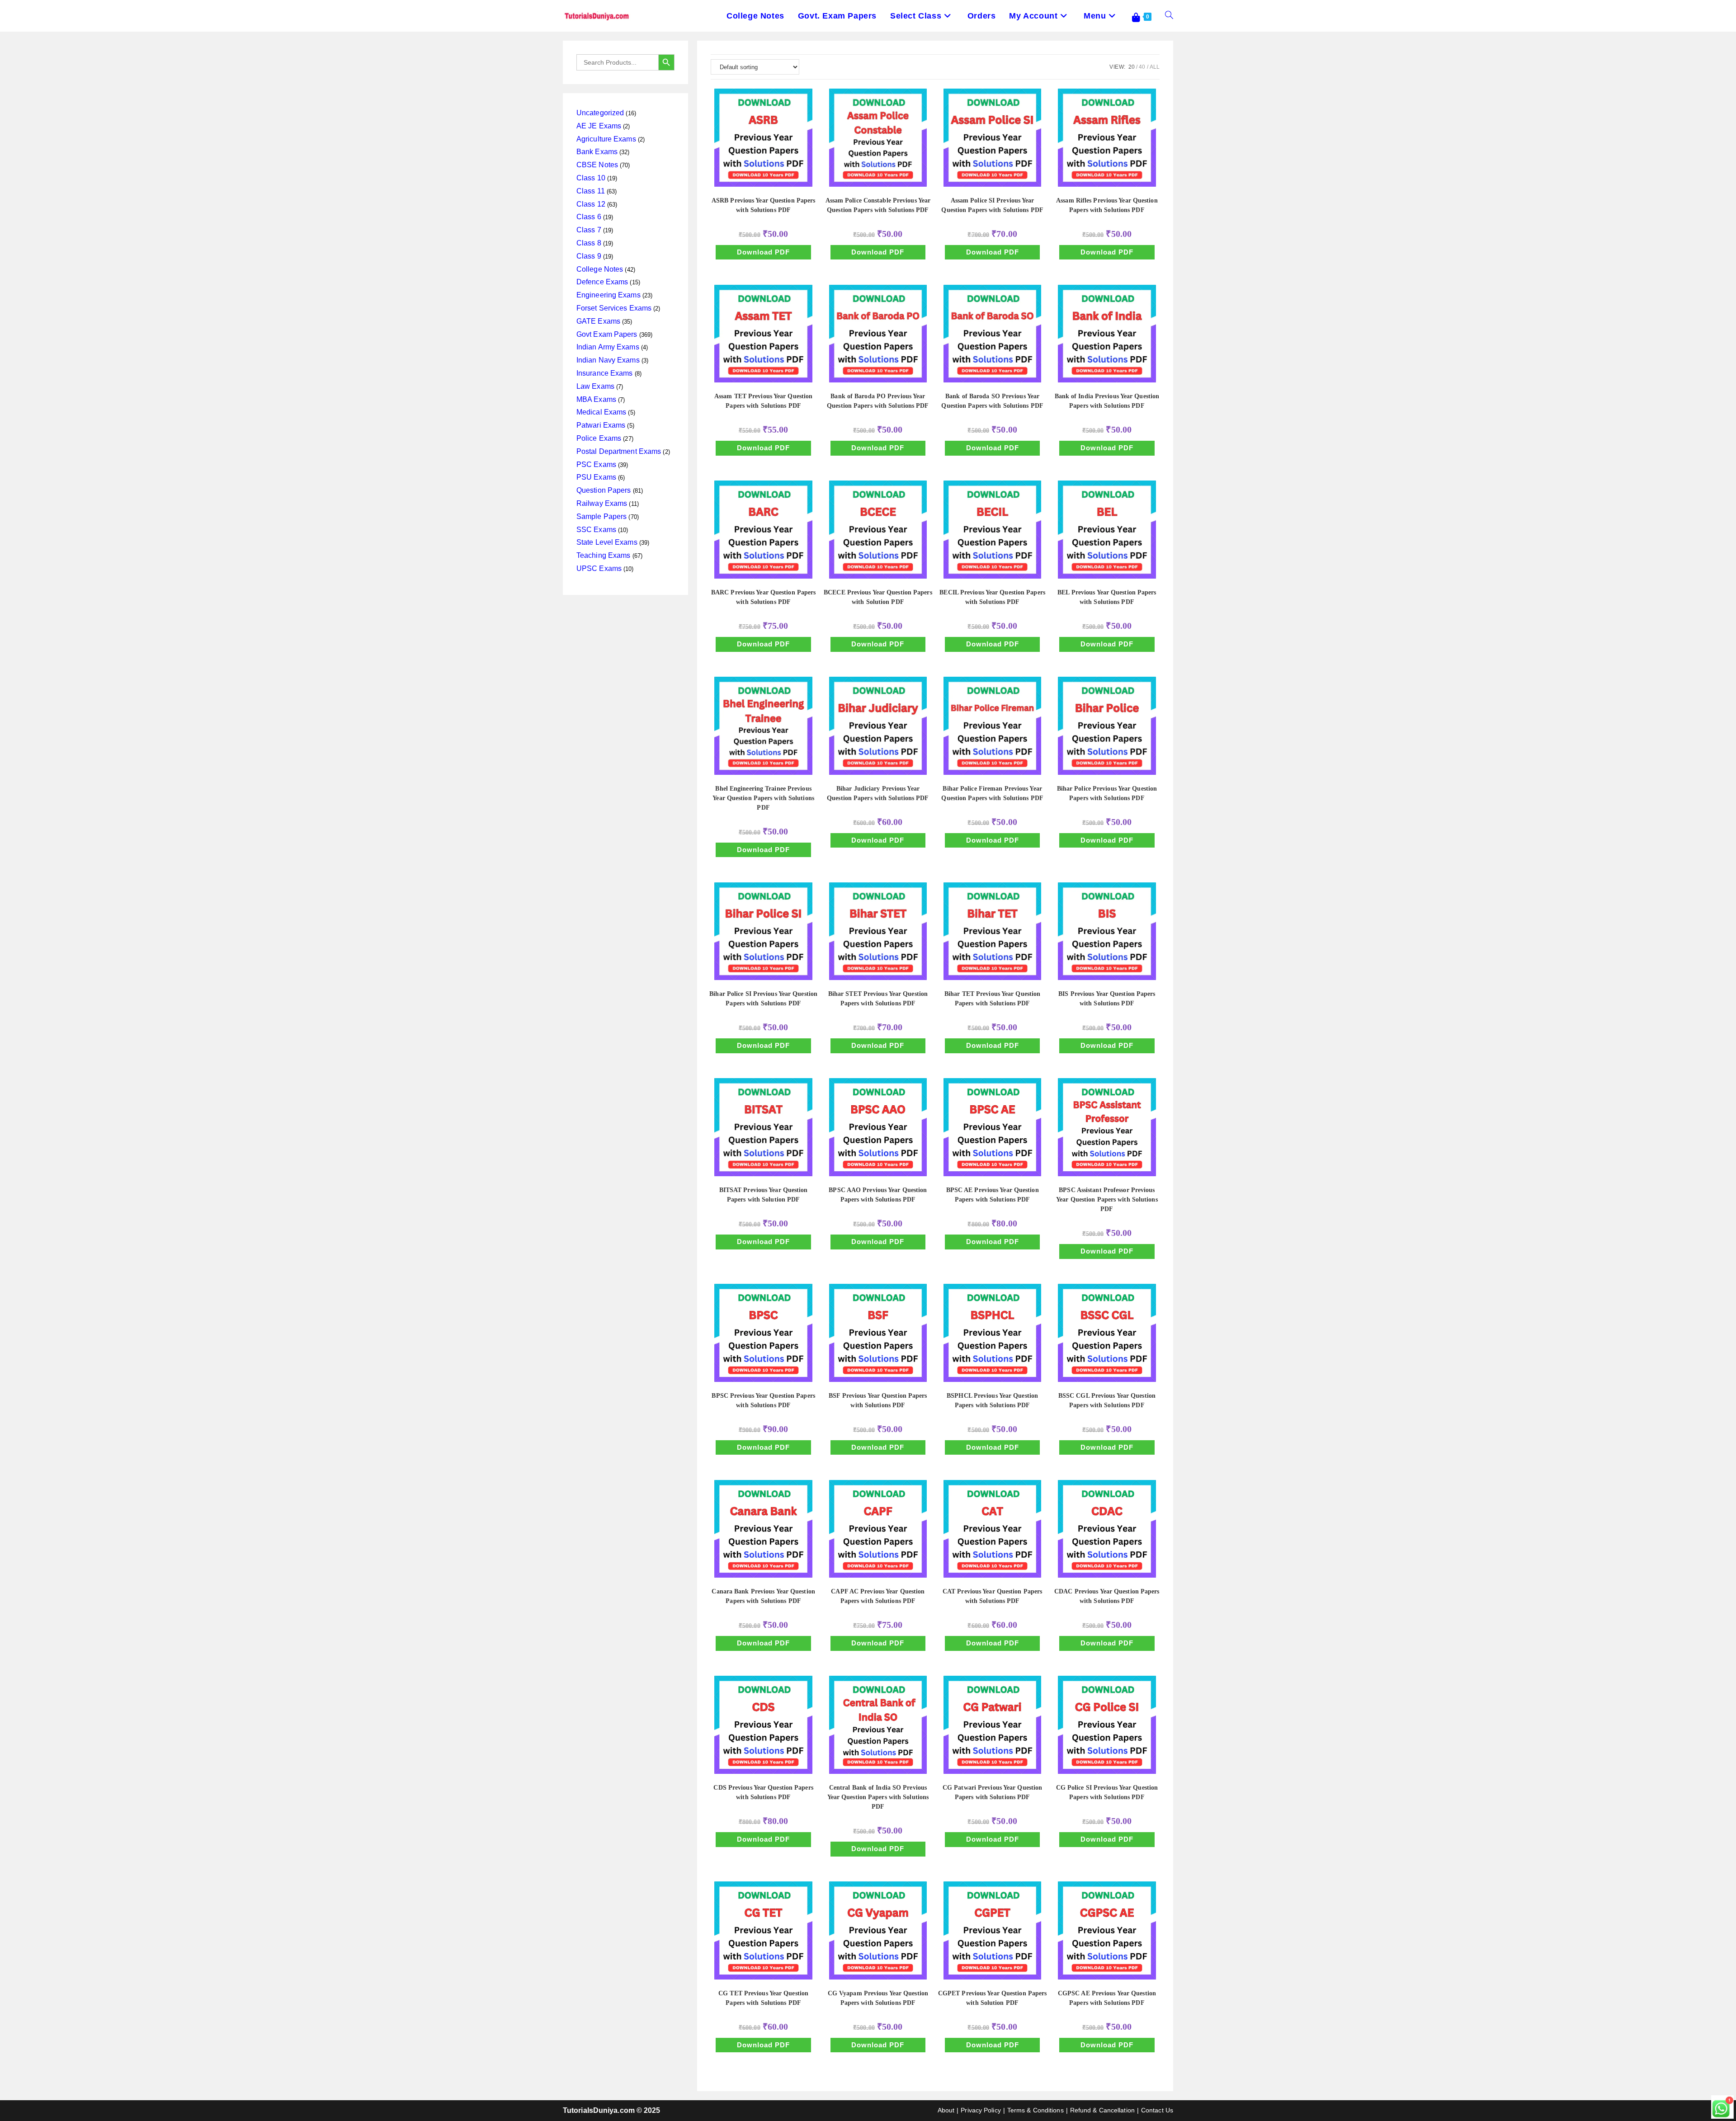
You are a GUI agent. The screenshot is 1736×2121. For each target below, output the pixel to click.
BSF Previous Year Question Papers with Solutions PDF (878, 1400)
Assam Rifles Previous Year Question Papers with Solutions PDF (1107, 205)
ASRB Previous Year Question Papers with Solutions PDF (763, 205)
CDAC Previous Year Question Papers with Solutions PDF (1107, 1596)
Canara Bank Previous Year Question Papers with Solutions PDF (763, 1596)
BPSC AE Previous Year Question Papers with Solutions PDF (993, 1195)
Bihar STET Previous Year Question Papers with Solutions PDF (878, 999)
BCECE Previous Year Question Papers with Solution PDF (878, 597)
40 (1142, 67)
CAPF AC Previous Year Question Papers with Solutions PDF (878, 1596)
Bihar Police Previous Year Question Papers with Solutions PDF (1107, 793)
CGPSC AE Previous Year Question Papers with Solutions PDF (1107, 1998)
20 (1132, 67)
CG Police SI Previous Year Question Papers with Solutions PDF (1107, 1792)
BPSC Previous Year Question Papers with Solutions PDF (763, 1400)
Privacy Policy (981, 2110)
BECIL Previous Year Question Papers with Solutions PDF (992, 597)
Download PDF (763, 252)
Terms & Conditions (1035, 2110)
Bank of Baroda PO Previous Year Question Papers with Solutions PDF (878, 401)
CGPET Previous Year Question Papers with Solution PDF (993, 1998)
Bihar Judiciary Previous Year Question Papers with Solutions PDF (878, 793)
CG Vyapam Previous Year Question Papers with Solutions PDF (878, 1998)
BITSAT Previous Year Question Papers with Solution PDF (764, 1195)
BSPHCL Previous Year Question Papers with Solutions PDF (992, 1400)
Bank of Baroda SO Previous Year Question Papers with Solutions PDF (992, 401)
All (1155, 67)
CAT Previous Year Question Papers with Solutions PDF (992, 1596)
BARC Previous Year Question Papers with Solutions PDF (763, 597)
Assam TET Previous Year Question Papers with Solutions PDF (763, 401)
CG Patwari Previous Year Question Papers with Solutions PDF (992, 1792)
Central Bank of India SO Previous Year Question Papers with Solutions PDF (878, 1797)
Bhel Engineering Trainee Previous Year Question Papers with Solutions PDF (763, 798)
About (946, 2110)
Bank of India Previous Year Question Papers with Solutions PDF (1107, 401)
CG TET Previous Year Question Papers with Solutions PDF (763, 1998)
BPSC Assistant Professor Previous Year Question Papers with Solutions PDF (1107, 1200)
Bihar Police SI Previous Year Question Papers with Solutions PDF (763, 999)
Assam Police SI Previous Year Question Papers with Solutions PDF (992, 205)
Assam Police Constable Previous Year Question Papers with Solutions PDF (878, 205)
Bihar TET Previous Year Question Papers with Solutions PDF (992, 999)
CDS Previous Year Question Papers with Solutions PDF (763, 1792)
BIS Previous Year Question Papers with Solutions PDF (1107, 999)
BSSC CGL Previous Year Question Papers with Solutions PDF (1107, 1400)
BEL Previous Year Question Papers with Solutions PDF (1107, 597)
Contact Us (1157, 2110)
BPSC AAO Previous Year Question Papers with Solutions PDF (878, 1195)
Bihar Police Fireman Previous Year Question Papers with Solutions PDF (992, 793)
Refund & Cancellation (1102, 2110)
